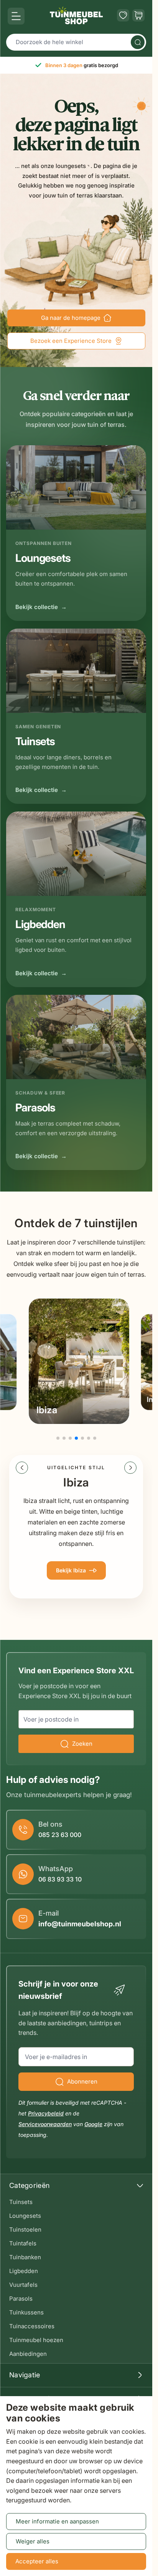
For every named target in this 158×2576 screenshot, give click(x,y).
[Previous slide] (22, 1468)
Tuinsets (21, 2202)
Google (93, 2124)
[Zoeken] (138, 42)
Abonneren (82, 2081)
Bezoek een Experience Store (71, 341)
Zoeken (82, 1744)
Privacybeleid (46, 2113)
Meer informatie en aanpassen (57, 2521)
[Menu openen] (16, 16)
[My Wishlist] (123, 15)
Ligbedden (24, 2271)
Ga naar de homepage (71, 318)
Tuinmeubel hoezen (36, 2340)
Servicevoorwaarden (45, 2124)
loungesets (71, 166)
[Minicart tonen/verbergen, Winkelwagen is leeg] (138, 15)
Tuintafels (23, 2243)
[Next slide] (130, 1468)
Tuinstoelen (25, 2230)
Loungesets (25, 2216)
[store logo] (76, 15)
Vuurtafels (23, 2285)
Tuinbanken (25, 2257)
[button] (58, 1438)
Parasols (21, 2299)
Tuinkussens (26, 2312)
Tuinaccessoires (32, 2326)
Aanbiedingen (28, 2354)
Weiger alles (33, 2541)
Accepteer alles (37, 2561)
